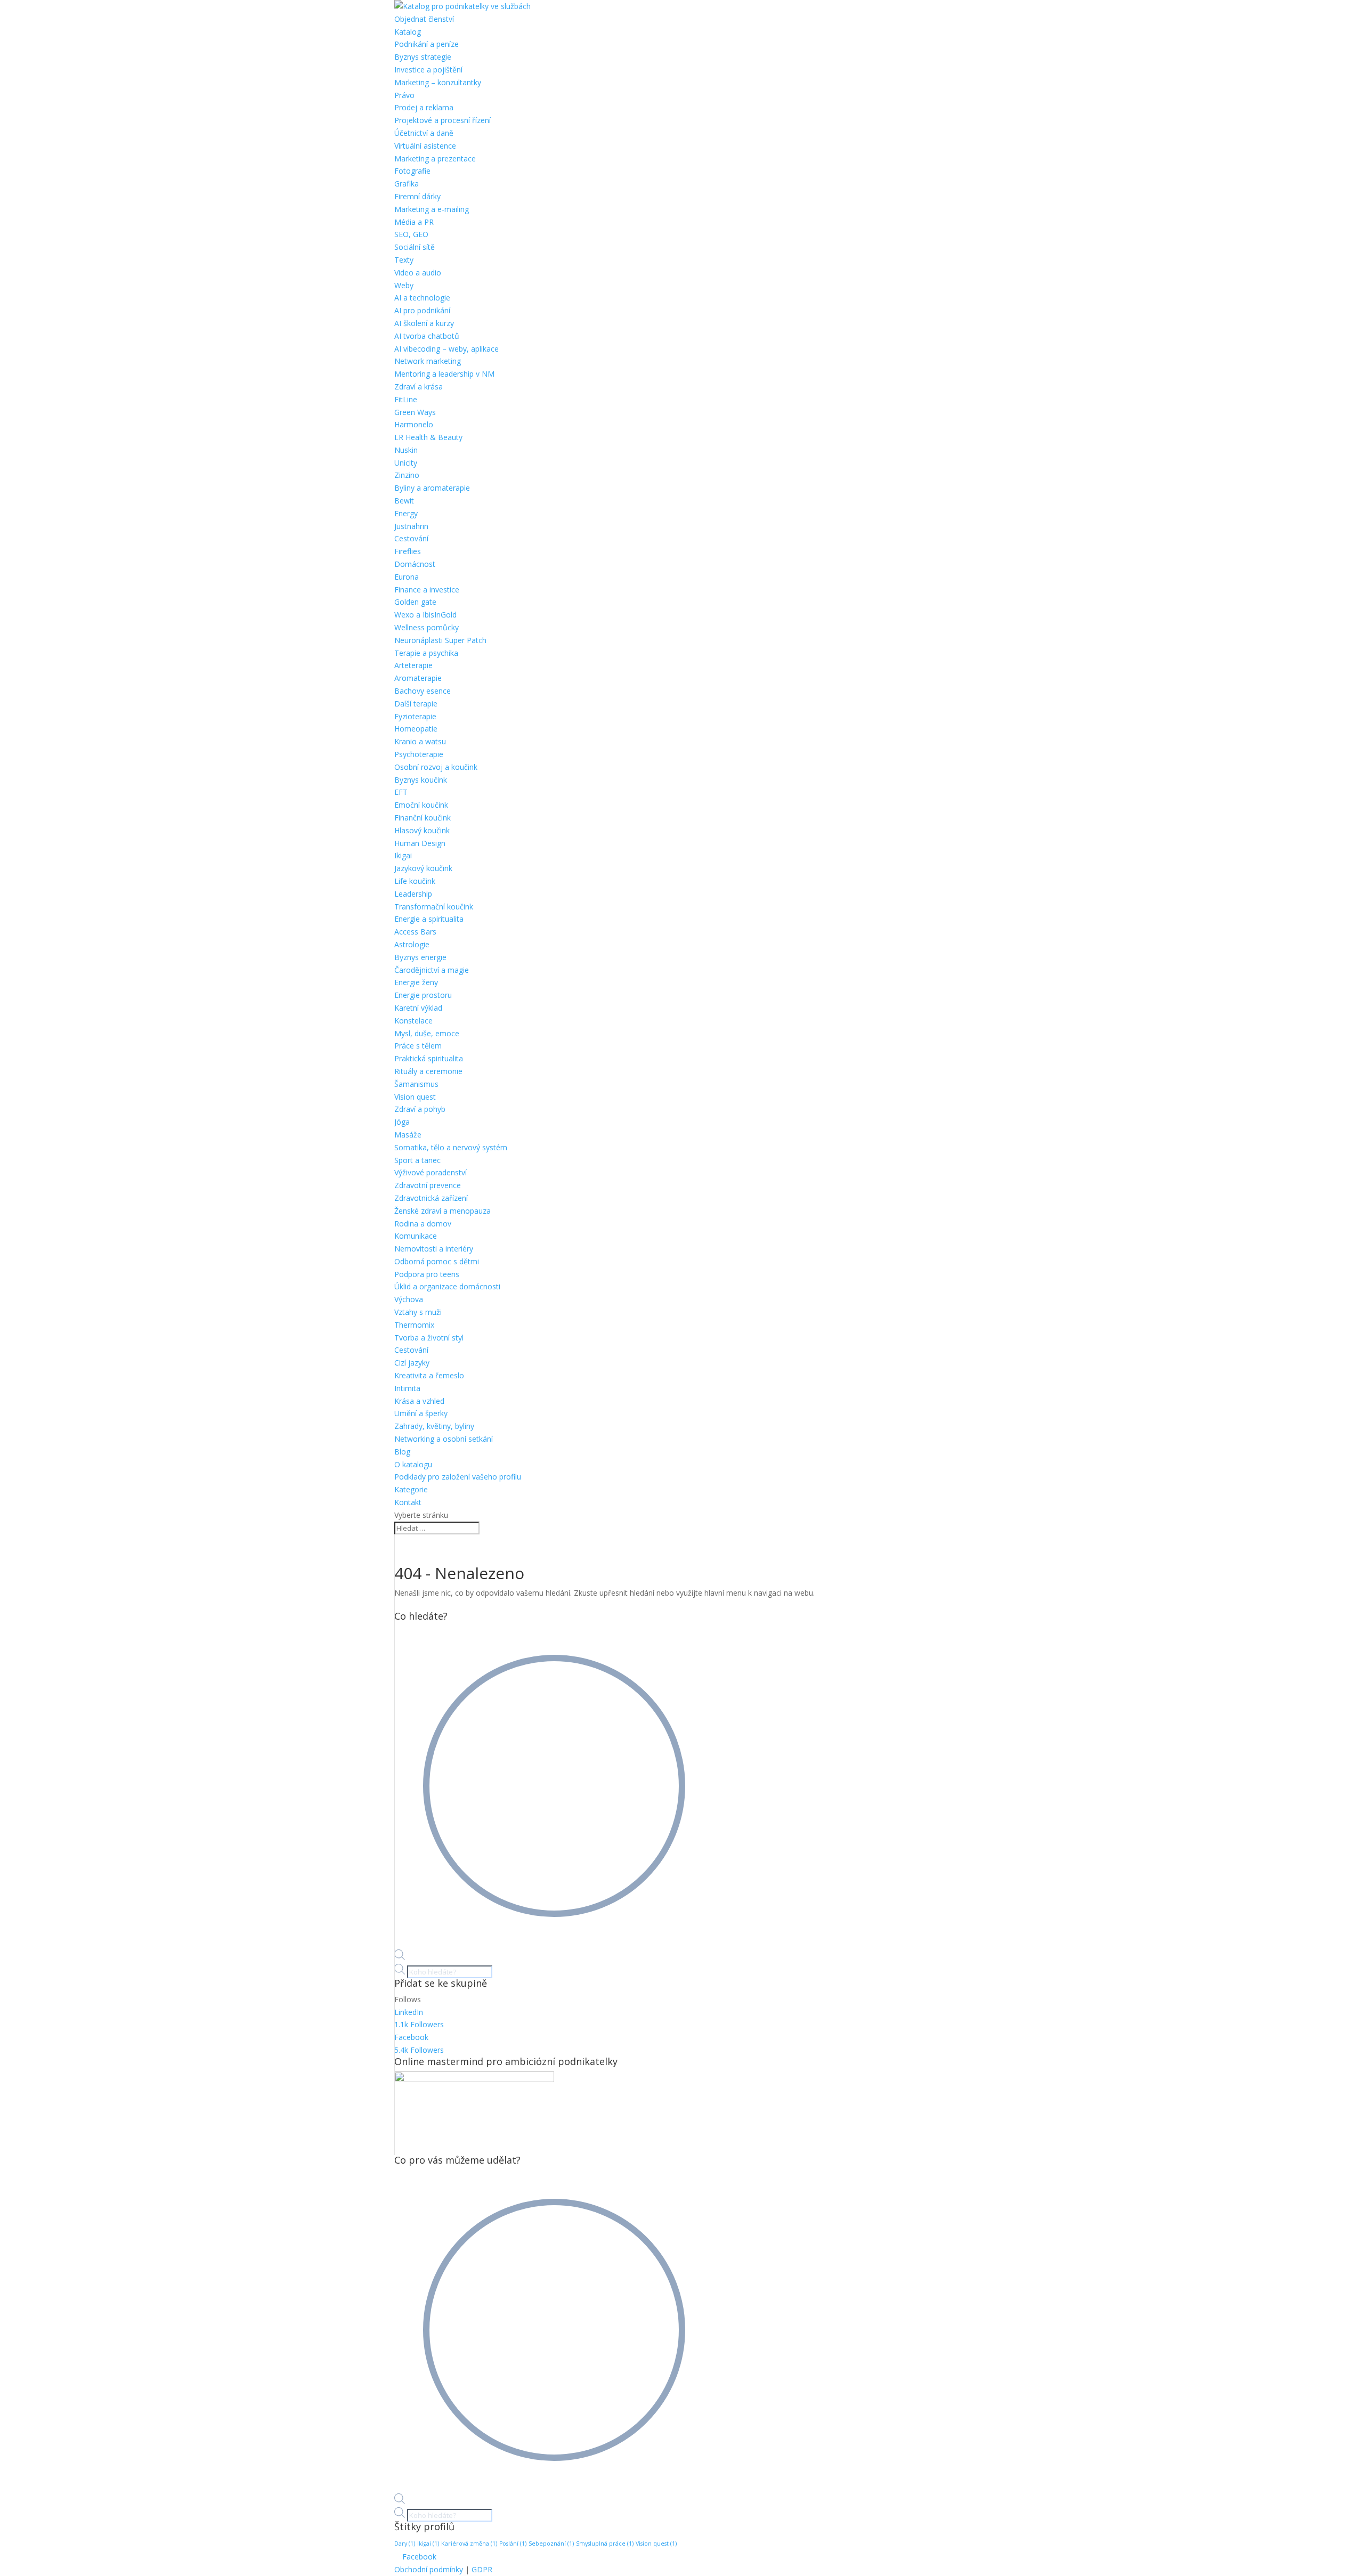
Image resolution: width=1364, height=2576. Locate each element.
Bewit (404, 501)
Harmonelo (414, 424)
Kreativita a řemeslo (429, 1375)
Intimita (407, 1388)
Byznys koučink (421, 780)
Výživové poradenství (431, 1172)
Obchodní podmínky (429, 2569)
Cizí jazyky (412, 1363)
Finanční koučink (423, 818)
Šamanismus (416, 1084)
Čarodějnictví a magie (432, 970)
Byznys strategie (423, 57)
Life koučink (415, 881)
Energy (406, 513)
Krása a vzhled (419, 1401)
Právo (404, 95)
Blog (402, 1452)
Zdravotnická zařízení (431, 1198)
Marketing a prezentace (435, 159)
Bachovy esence (423, 691)
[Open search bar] (400, 1957)
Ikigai (403, 855)
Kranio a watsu (420, 741)
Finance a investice (427, 590)
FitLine (406, 399)
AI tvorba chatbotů (427, 336)
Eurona (407, 577)
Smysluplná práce (605, 2544)
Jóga (402, 1122)
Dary (405, 2544)
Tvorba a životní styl (429, 1338)
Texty (404, 260)
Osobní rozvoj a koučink (436, 767)
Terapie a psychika (426, 653)
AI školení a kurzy (424, 323)
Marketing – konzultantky (438, 82)
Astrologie (412, 944)
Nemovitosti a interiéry (434, 1249)
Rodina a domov (423, 1224)
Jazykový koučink (423, 868)
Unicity (406, 463)
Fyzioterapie (415, 716)
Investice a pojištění (428, 70)
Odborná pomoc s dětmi (437, 1261)
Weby (404, 285)
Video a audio (418, 273)
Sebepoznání (551, 2544)
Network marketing (428, 361)
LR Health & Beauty (428, 437)
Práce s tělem (418, 1046)
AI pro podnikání (422, 310)
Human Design (420, 843)
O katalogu (413, 1464)
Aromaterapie (418, 678)
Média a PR (414, 222)
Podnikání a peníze (427, 44)
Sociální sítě (415, 247)
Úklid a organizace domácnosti (447, 1286)
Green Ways (415, 412)
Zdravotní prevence (428, 1185)
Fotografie (412, 171)
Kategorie (411, 1489)
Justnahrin (411, 526)
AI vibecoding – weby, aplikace (446, 349)
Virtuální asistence (425, 146)
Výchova (409, 1299)
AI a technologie (422, 298)
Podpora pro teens (427, 1274)
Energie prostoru (423, 995)
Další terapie (416, 704)
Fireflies (408, 551)
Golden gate (415, 602)
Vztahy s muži (418, 1312)
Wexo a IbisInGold (425, 615)
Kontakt (408, 1502)
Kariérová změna (469, 2544)
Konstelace (413, 1021)
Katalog (408, 32)
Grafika (407, 184)
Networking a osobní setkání (444, 1439)
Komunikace (416, 1236)
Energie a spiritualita (429, 919)
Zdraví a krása (419, 387)
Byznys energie (420, 957)
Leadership (413, 894)
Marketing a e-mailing (432, 209)
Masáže (408, 1135)
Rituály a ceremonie (428, 1071)
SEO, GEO (411, 234)
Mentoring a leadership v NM (444, 374)
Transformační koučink (434, 907)
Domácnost (415, 564)
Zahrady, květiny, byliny (434, 1426)
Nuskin (406, 450)
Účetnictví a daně (424, 133)
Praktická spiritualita (429, 1058)
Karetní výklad (418, 1008)
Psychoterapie (419, 754)
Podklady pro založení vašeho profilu (458, 1477)
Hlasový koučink (422, 830)
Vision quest (415, 1097)
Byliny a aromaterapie (432, 488)
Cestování (411, 538)
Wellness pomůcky (427, 627)
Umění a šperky (421, 1413)
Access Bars (415, 932)
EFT (401, 792)
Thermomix (414, 1325)
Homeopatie (416, 729)
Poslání (513, 2544)
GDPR (482, 2569)
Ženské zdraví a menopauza (443, 1211)
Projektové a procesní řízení (443, 120)
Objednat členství (424, 19)
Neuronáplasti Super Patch (440, 640)
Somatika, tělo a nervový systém (451, 1147)
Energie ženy (416, 982)
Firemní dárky (417, 196)
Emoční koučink (421, 805)
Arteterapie (413, 665)
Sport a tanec (417, 1160)
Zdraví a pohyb (420, 1109)
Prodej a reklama (424, 107)
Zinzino (407, 475)
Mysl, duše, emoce (427, 1033)
